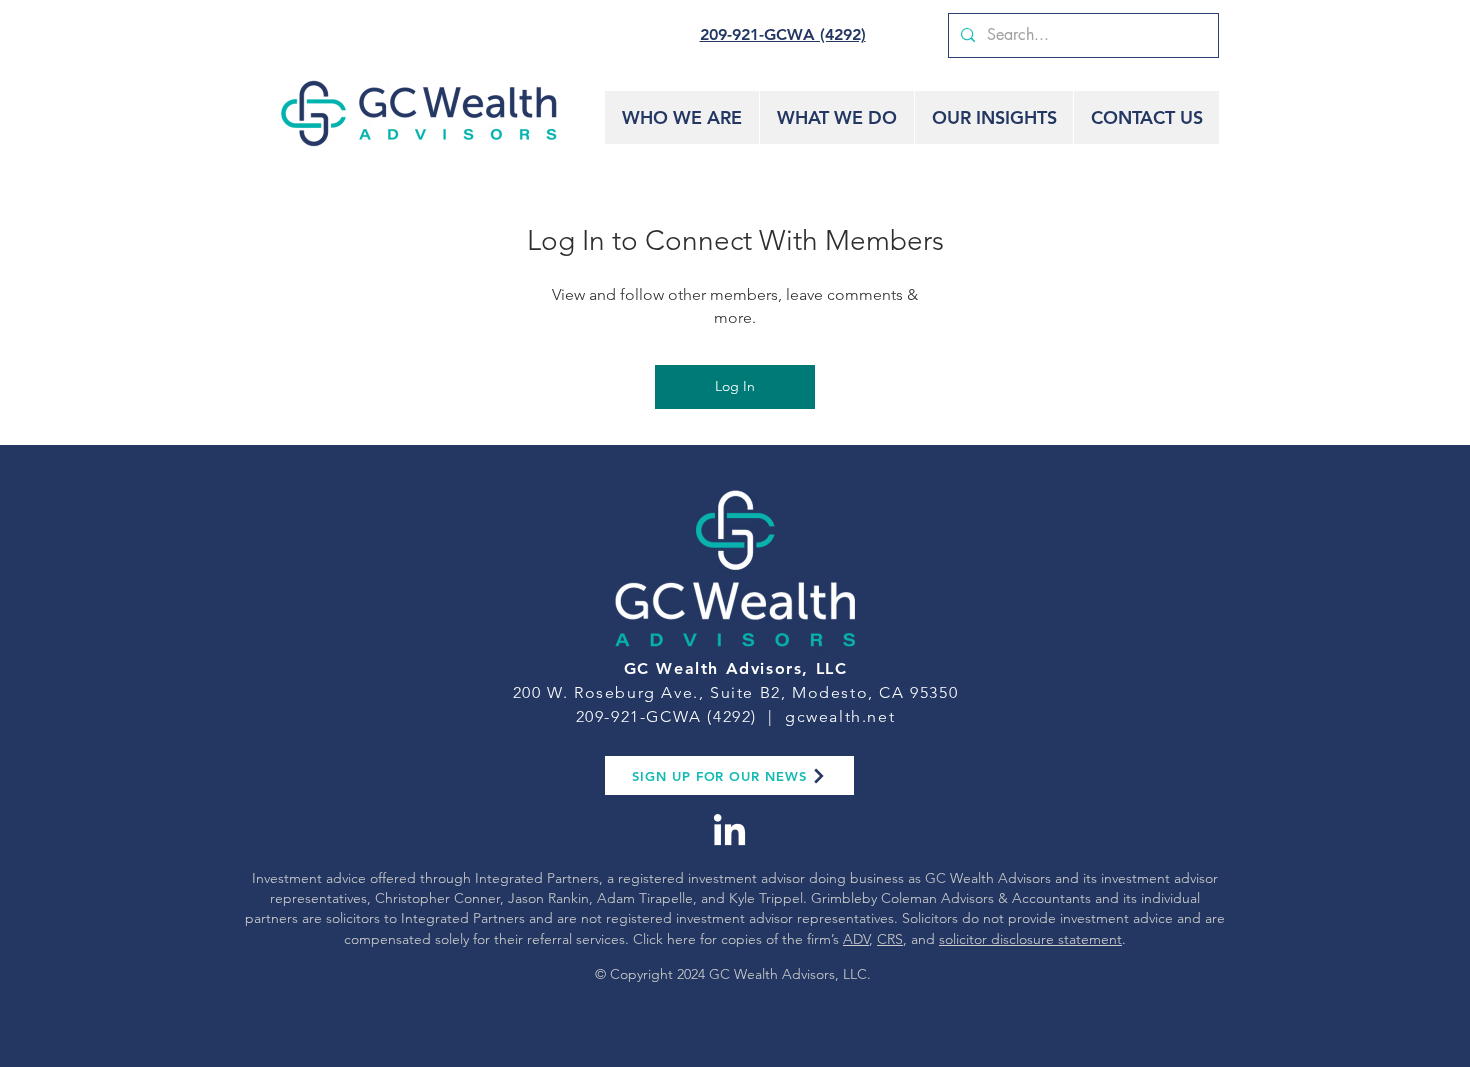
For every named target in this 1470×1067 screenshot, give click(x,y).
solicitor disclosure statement (1030, 939)
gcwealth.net (840, 716)
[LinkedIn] (729, 832)
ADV (856, 939)
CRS (890, 939)
